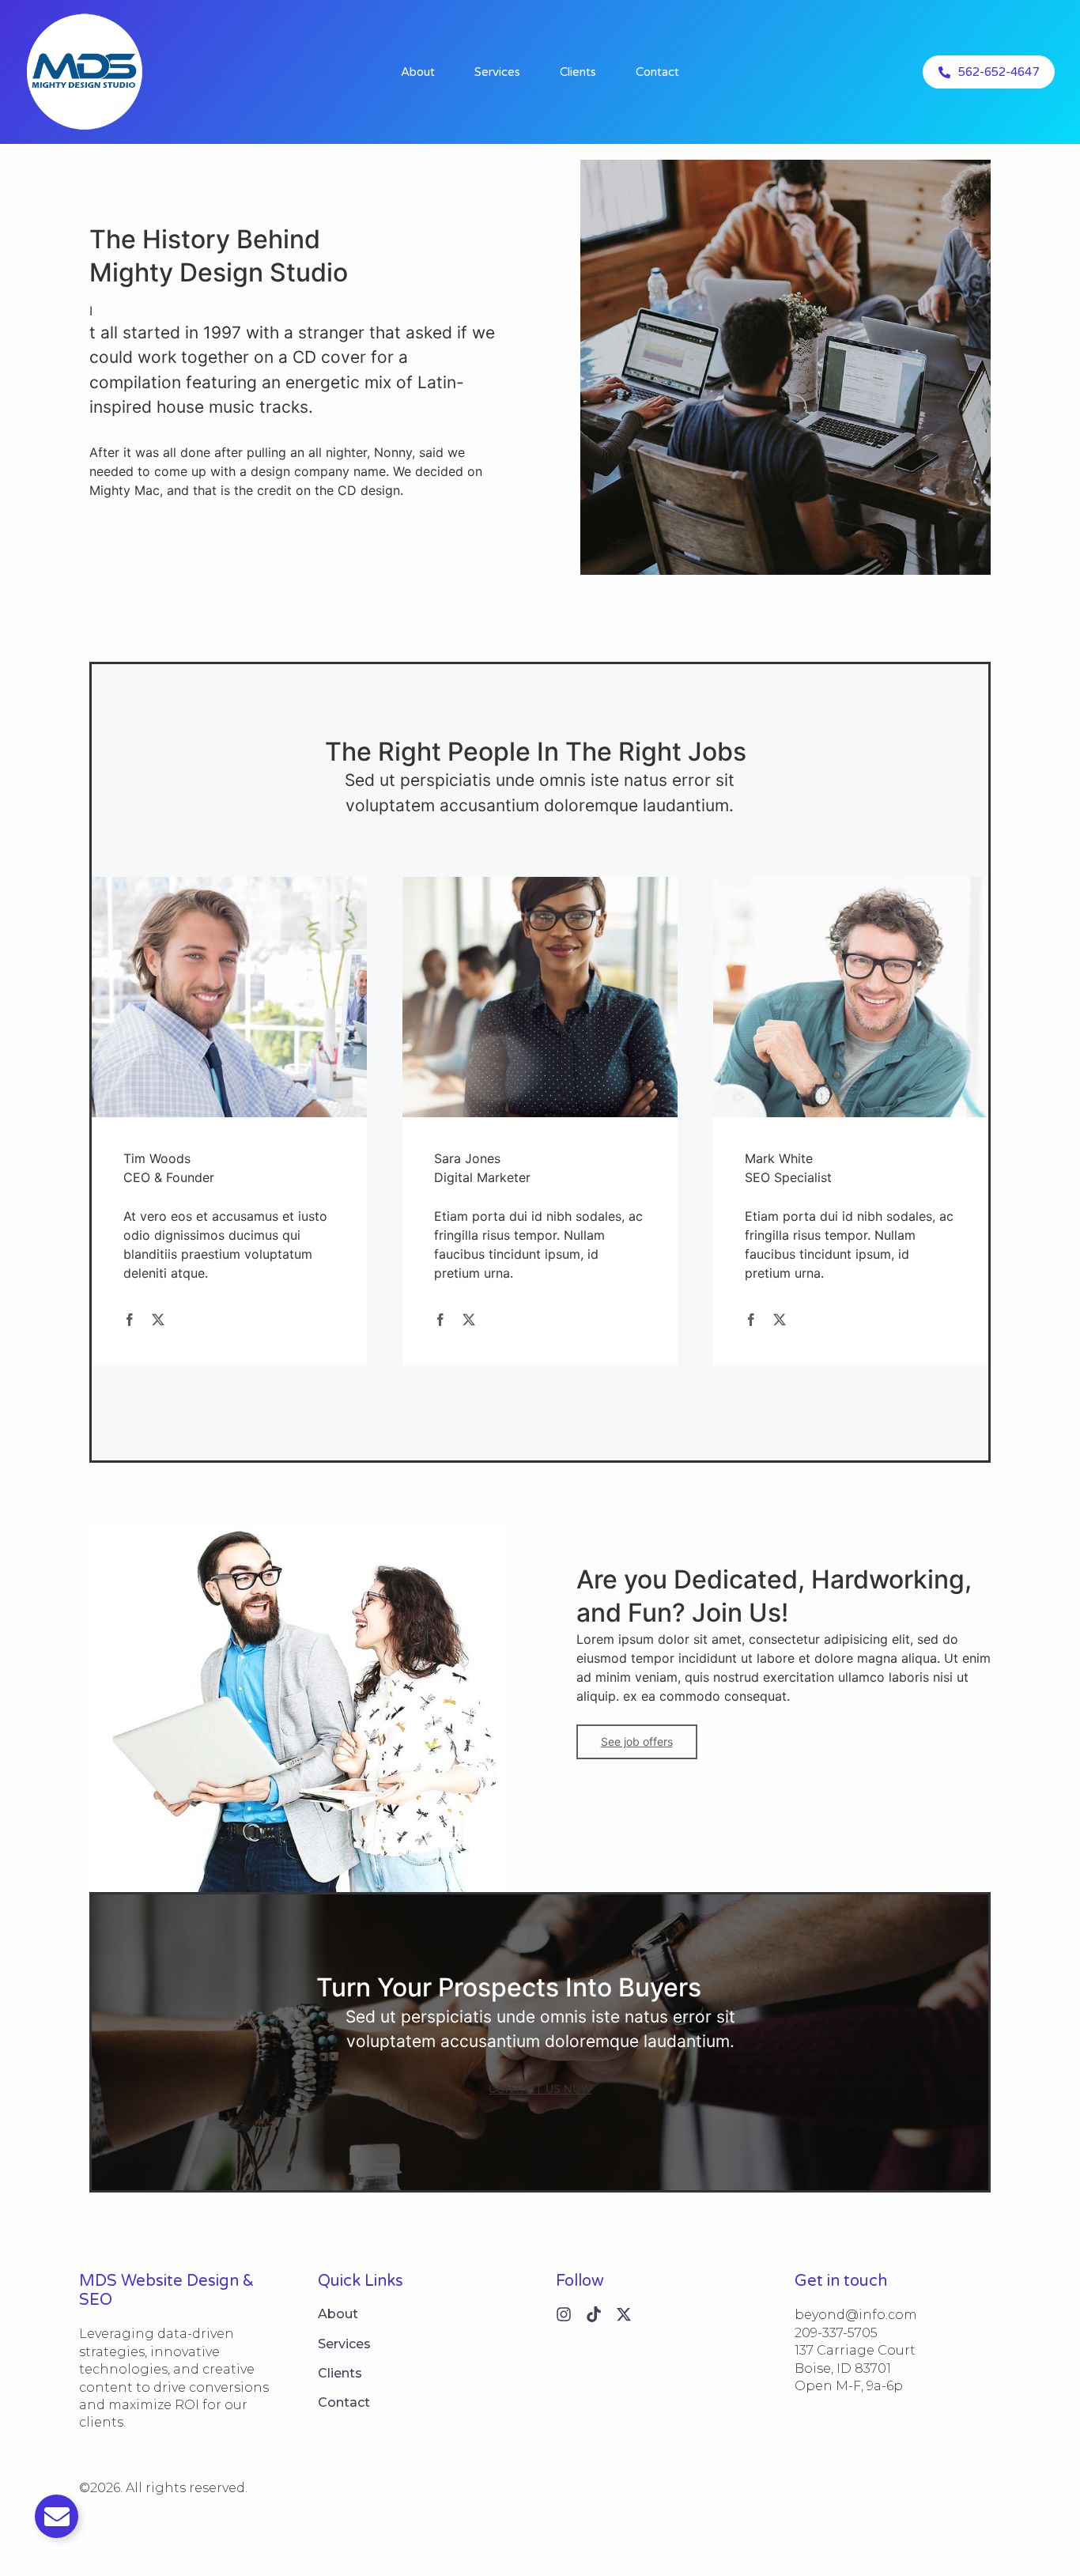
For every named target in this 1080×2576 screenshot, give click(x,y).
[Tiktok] (594, 2314)
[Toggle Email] (57, 2516)
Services (497, 72)
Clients (578, 72)
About (418, 72)
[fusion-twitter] (158, 1320)
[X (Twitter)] (624, 2314)
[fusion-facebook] (130, 1320)
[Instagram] (564, 2314)
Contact (657, 72)
